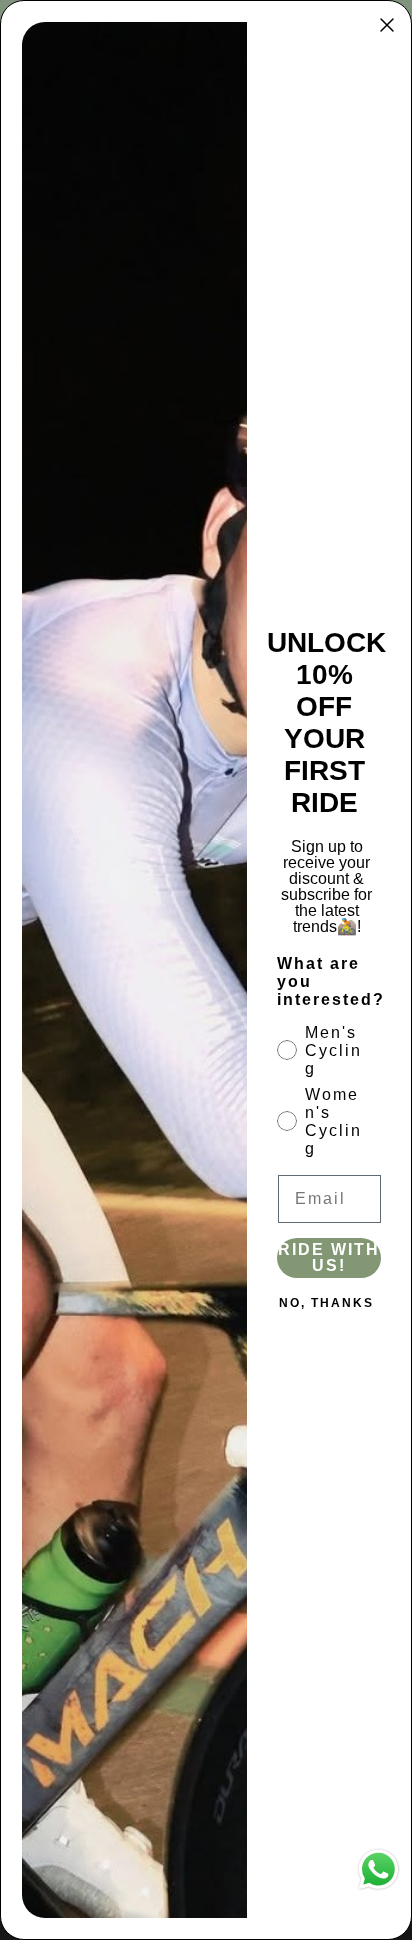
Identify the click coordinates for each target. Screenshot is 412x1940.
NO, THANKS (326, 1303)
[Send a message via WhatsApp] (378, 1869)
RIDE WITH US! (329, 1257)
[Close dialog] (387, 25)
